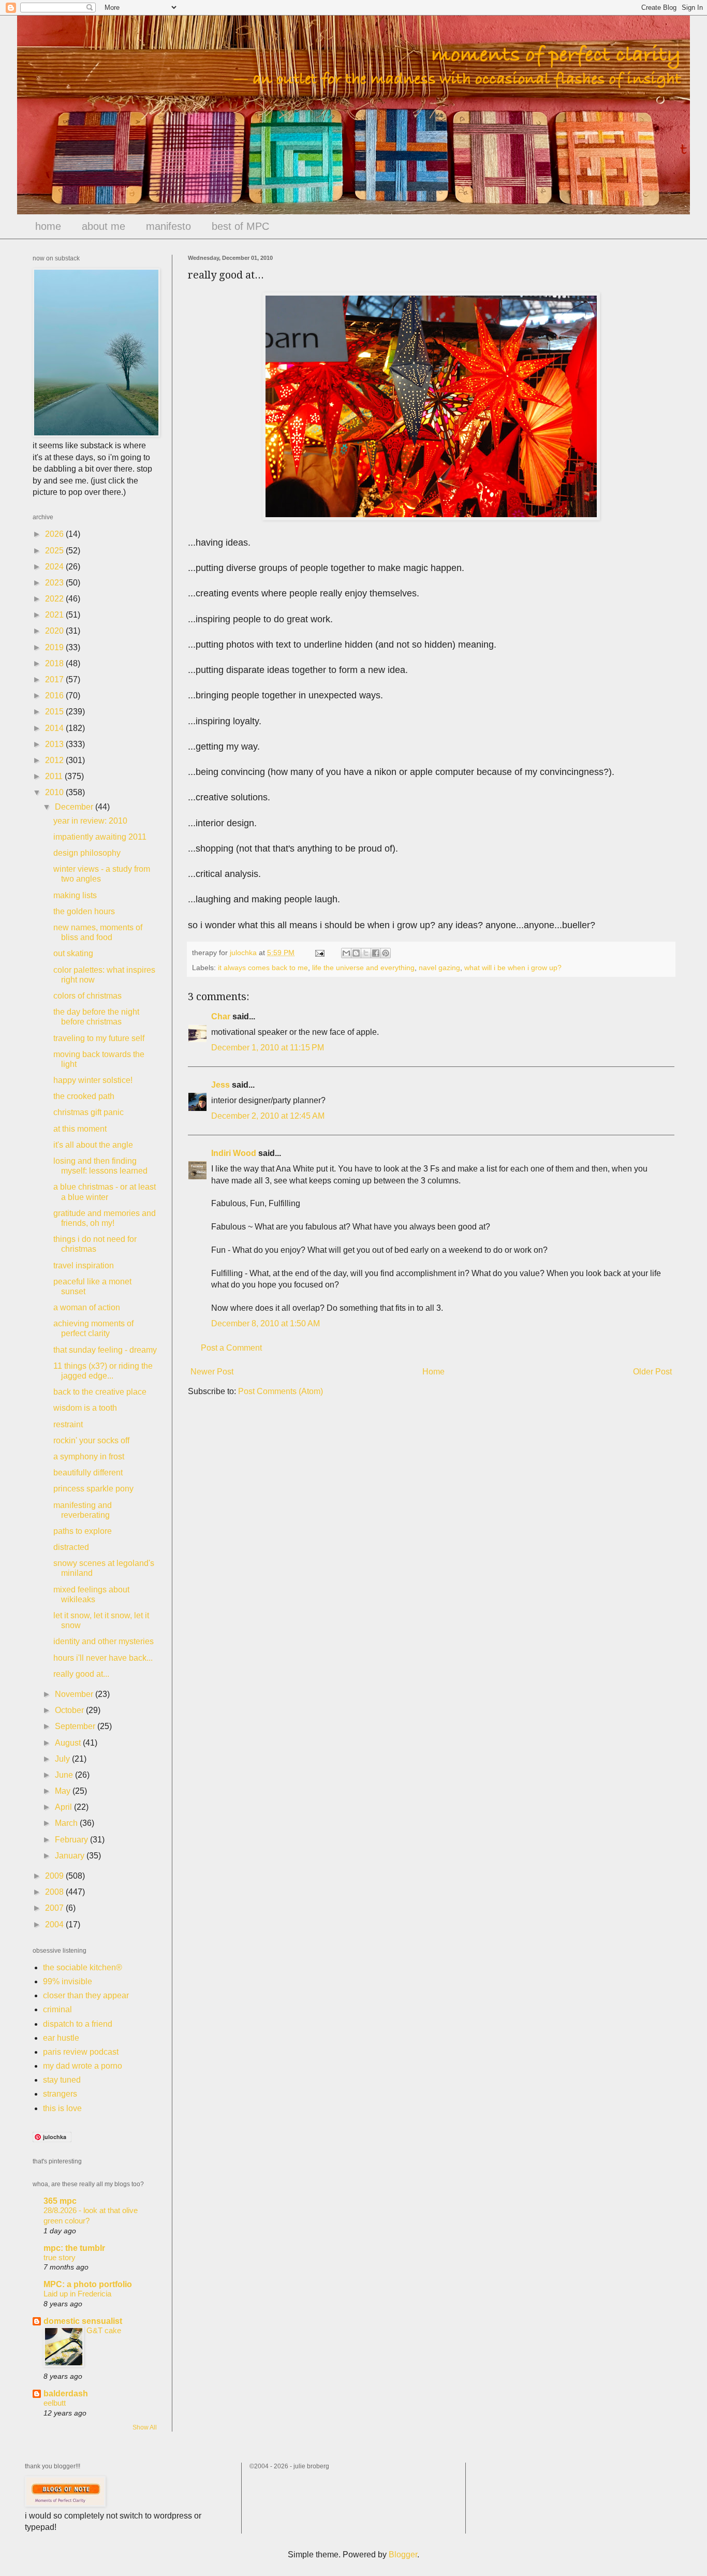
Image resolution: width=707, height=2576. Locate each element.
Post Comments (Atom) (281, 1391)
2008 (55, 1892)
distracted (71, 1547)
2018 (55, 663)
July (63, 1759)
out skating (73, 953)
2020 (55, 631)
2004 (55, 1924)
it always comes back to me (263, 968)
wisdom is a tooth (85, 1408)
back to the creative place (100, 1392)
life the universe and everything (363, 968)
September (76, 1726)
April (64, 1807)
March (67, 1823)
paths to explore (83, 1531)
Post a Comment (231, 1348)
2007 (55, 1908)
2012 (55, 760)
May (64, 1791)
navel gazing (439, 968)
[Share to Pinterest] (386, 953)
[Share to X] (366, 953)
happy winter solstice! (93, 1080)
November (75, 1694)
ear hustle (61, 2038)
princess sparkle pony (93, 1489)
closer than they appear (86, 1995)
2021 (55, 615)
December (75, 807)
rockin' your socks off (91, 1440)
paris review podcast (81, 2052)
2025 (55, 551)
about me (104, 226)
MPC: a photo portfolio (88, 2284)
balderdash (66, 2394)
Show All (145, 2427)
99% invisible (68, 1981)
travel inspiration (84, 1265)
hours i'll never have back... (103, 1658)
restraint (68, 1424)
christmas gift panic (89, 1112)
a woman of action (87, 1307)
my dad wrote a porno (83, 2066)
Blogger (403, 2555)
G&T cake (104, 2330)
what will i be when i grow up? (513, 968)
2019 (55, 647)
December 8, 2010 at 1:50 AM (266, 1323)
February (72, 1840)
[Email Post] (319, 953)
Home (433, 1372)
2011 (55, 776)
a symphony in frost (89, 1457)
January (71, 1856)
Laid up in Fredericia (77, 2294)
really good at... (81, 1674)
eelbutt (55, 2403)
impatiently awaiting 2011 (100, 837)
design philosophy (87, 853)
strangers (60, 2094)
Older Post (652, 1372)
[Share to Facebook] (376, 953)
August (69, 1743)
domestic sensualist (83, 2321)
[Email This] (346, 953)
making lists (75, 895)
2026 (55, 534)
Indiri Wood (234, 1153)
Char (221, 1016)
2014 (55, 728)
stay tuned (62, 2080)
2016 (55, 696)
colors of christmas (87, 996)
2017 (55, 679)
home (48, 226)
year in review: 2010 (90, 821)
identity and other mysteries (104, 1641)
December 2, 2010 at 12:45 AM (268, 1116)
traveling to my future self (99, 1038)
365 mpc (60, 2201)
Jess (220, 1085)
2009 (55, 1876)
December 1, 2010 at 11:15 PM (268, 1048)
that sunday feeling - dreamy (105, 1350)
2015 (55, 712)
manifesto (168, 226)
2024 (55, 567)
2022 (55, 599)
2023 (55, 583)
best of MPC (240, 226)
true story (60, 2257)
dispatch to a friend (78, 2024)
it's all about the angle (93, 1145)
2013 (55, 744)
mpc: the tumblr (74, 2248)
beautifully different (88, 1473)
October (70, 1710)
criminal (57, 2009)
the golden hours (84, 911)
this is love (62, 2108)
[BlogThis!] (356, 953)
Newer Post (212, 1372)
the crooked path (84, 1096)
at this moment (80, 1129)
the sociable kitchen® (83, 1967)
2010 (55, 792)
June (65, 1775)
